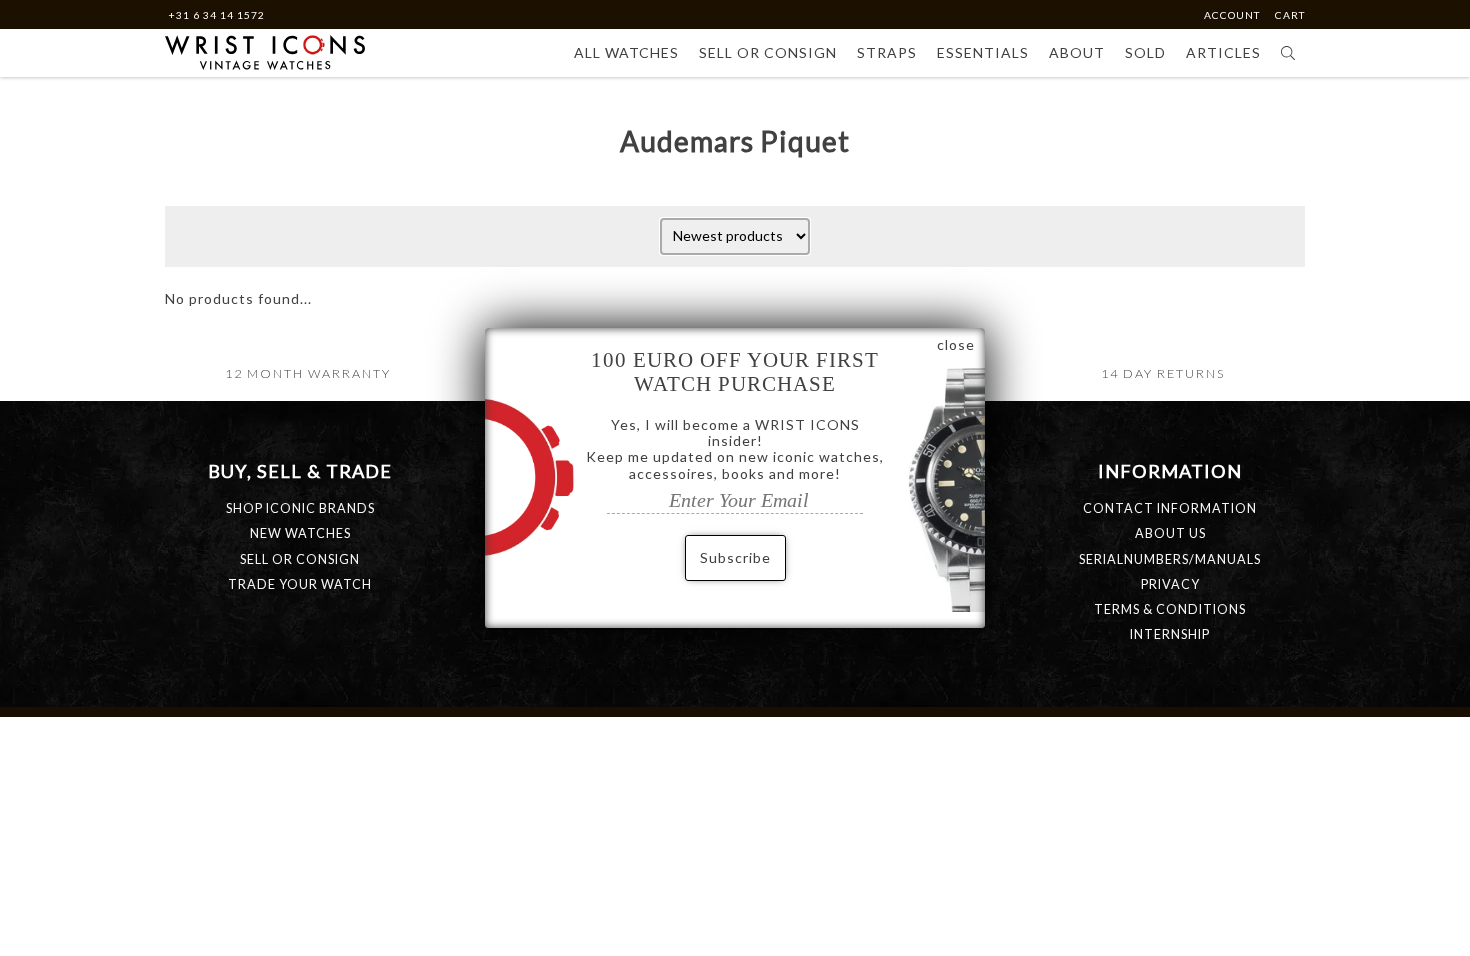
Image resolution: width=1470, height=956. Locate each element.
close (956, 344)
